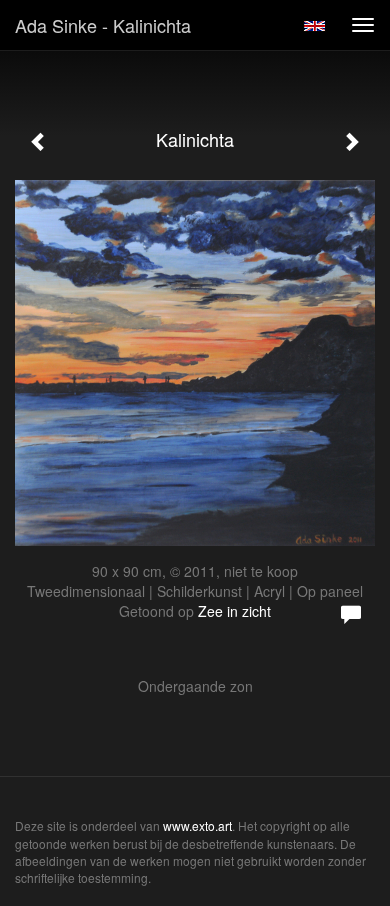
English (314, 26)
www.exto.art (197, 825)
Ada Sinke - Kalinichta (103, 25)
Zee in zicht (234, 611)
